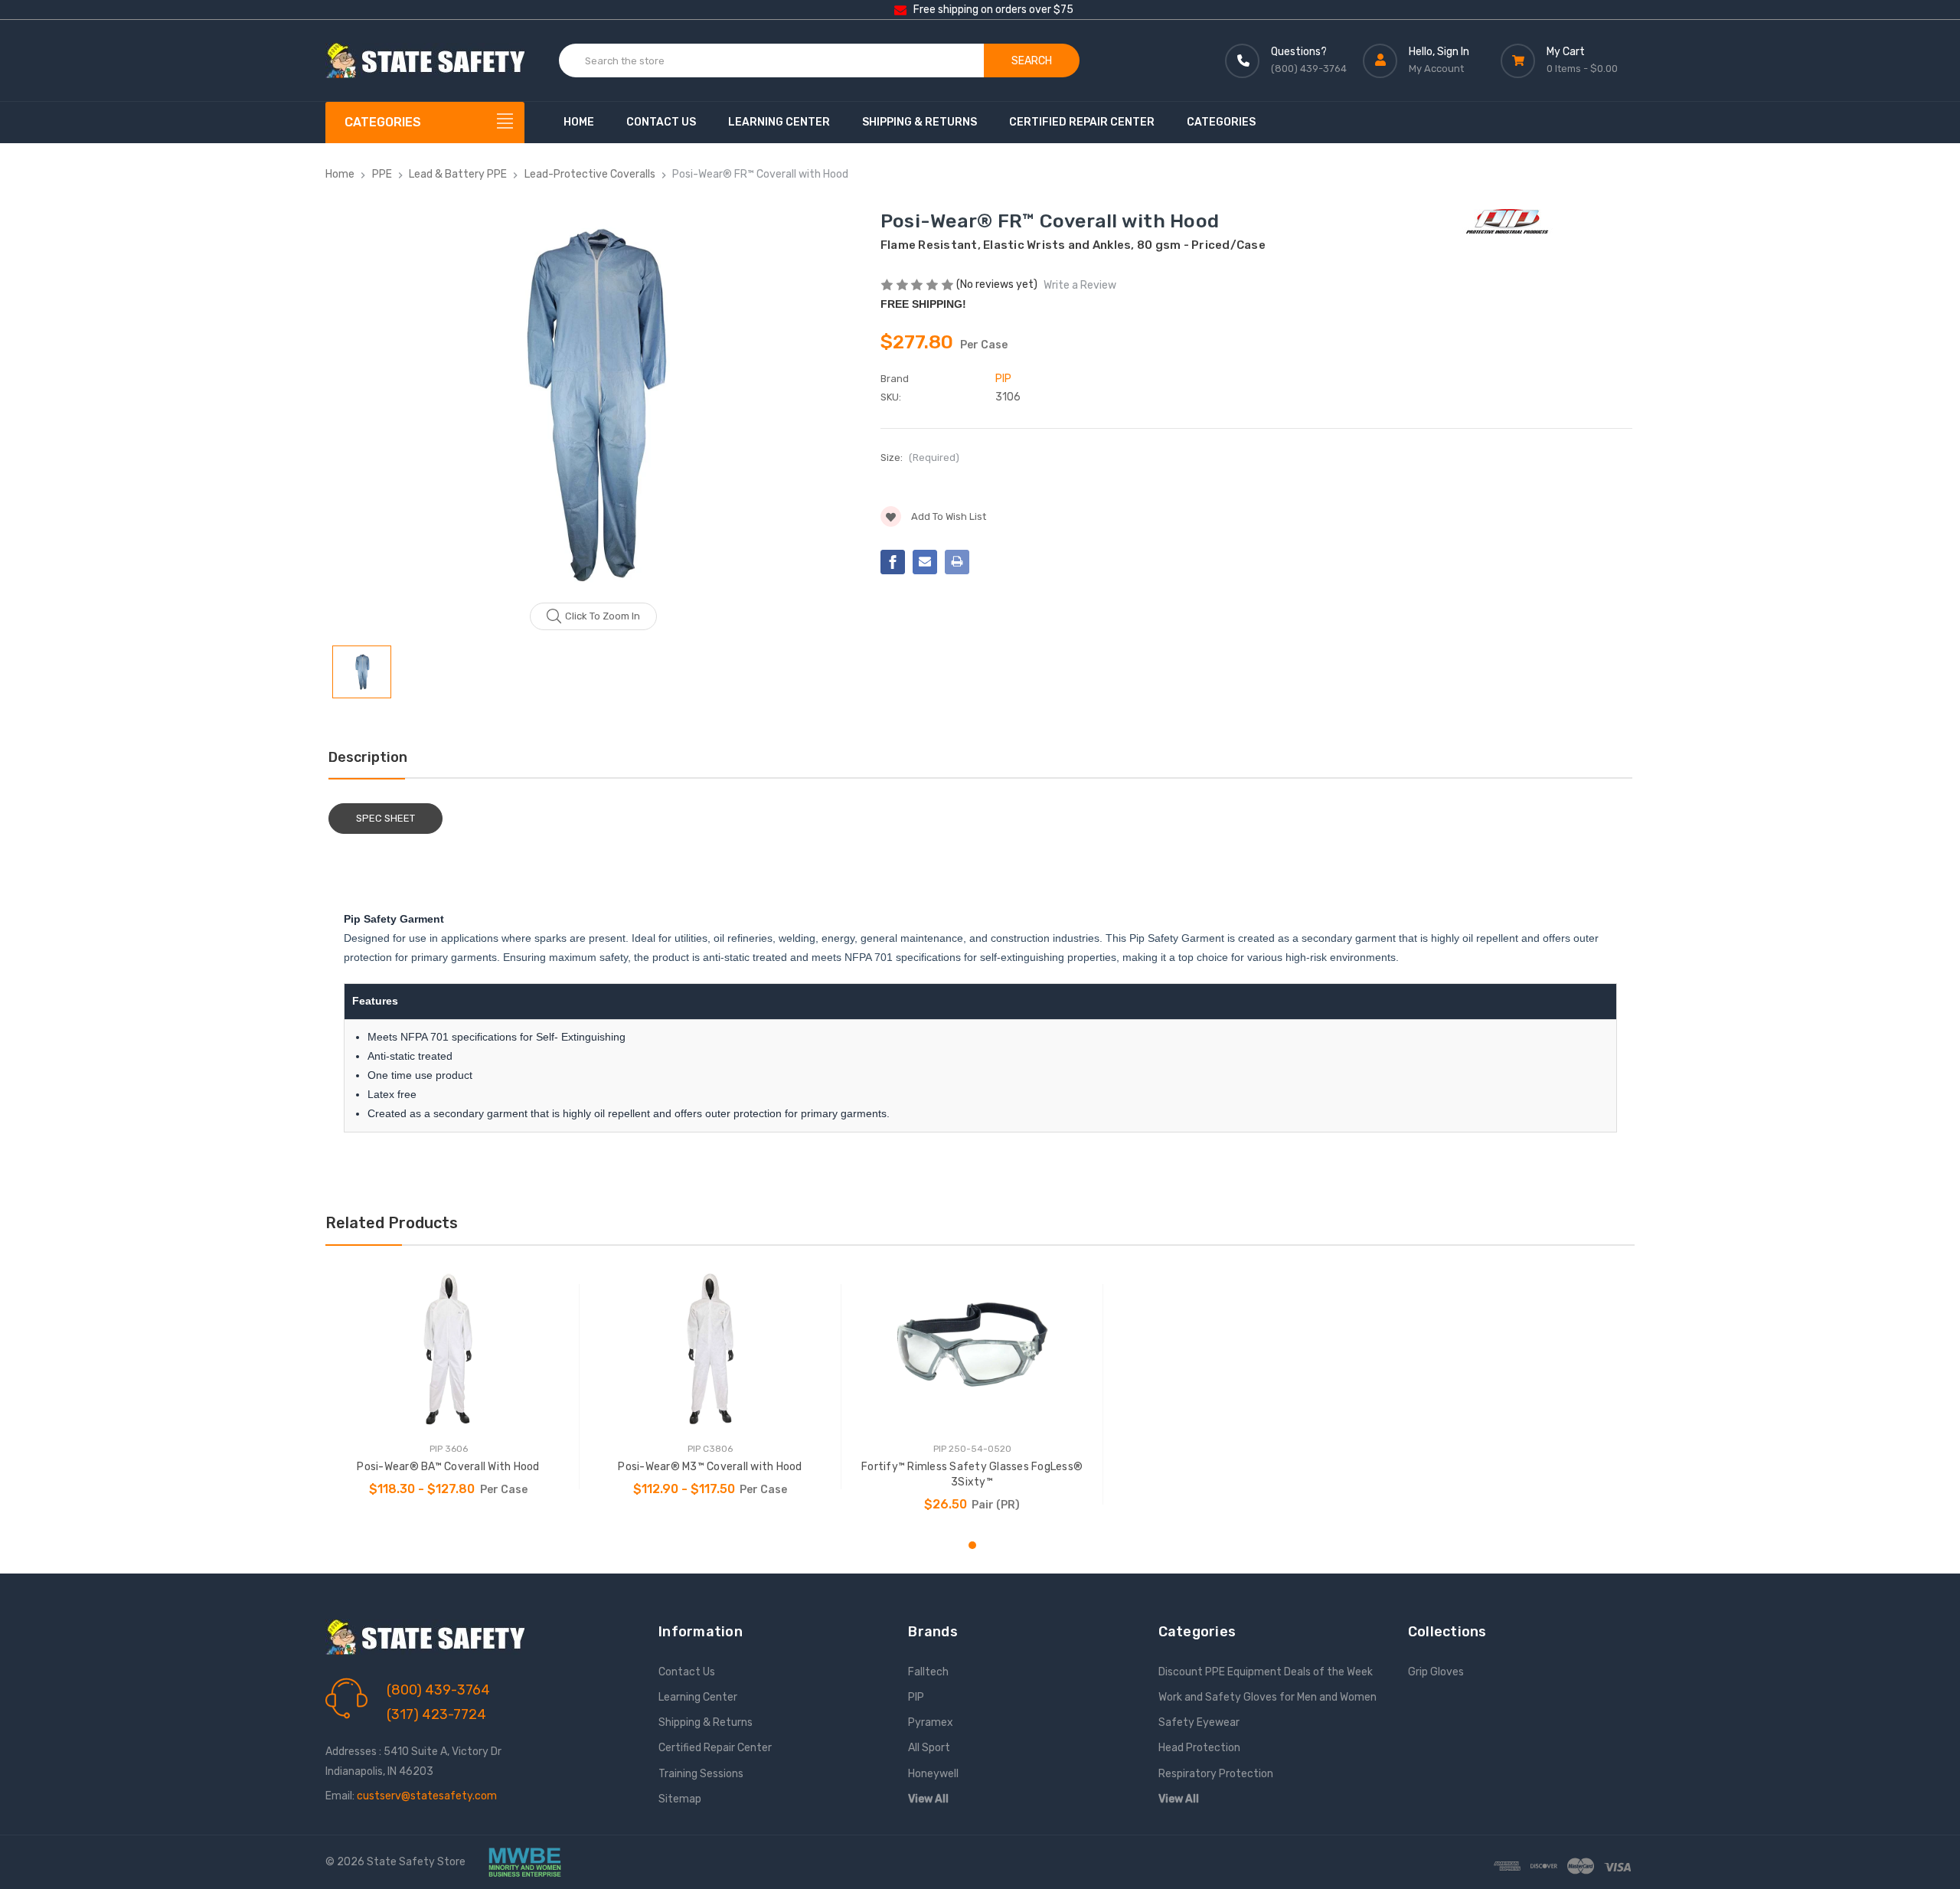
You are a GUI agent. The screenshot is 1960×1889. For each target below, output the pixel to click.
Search (1032, 61)
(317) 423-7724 (436, 1714)
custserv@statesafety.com (427, 1796)
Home (579, 122)
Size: (920, 458)
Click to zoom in (603, 616)
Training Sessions (701, 1774)
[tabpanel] (449, 1387)
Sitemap (680, 1799)
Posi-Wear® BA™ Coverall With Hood (448, 1467)
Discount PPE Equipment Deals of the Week (1266, 1672)
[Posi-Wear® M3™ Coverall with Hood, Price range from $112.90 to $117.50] (710, 1349)
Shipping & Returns (920, 122)
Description (368, 757)
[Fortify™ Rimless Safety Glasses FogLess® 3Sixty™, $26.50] (972, 1349)
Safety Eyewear (1199, 1722)
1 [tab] (972, 1545)
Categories (1221, 122)
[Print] (957, 562)
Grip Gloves (1436, 1672)
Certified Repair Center (1082, 122)
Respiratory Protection (1216, 1774)
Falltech (928, 1672)
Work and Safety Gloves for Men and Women (1267, 1697)
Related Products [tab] (392, 1223)
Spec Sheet (385, 818)
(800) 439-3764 (438, 1690)
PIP (916, 1697)
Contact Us (661, 122)
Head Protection (1199, 1748)
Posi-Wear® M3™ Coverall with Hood (710, 1467)
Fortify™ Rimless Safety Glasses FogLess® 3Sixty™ (972, 1474)
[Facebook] (893, 562)
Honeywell (933, 1774)
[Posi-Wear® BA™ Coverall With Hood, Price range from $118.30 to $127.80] (448, 1349)
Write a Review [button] (1080, 285)
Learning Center (779, 122)
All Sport (929, 1748)
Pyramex (931, 1722)
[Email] (925, 562)
